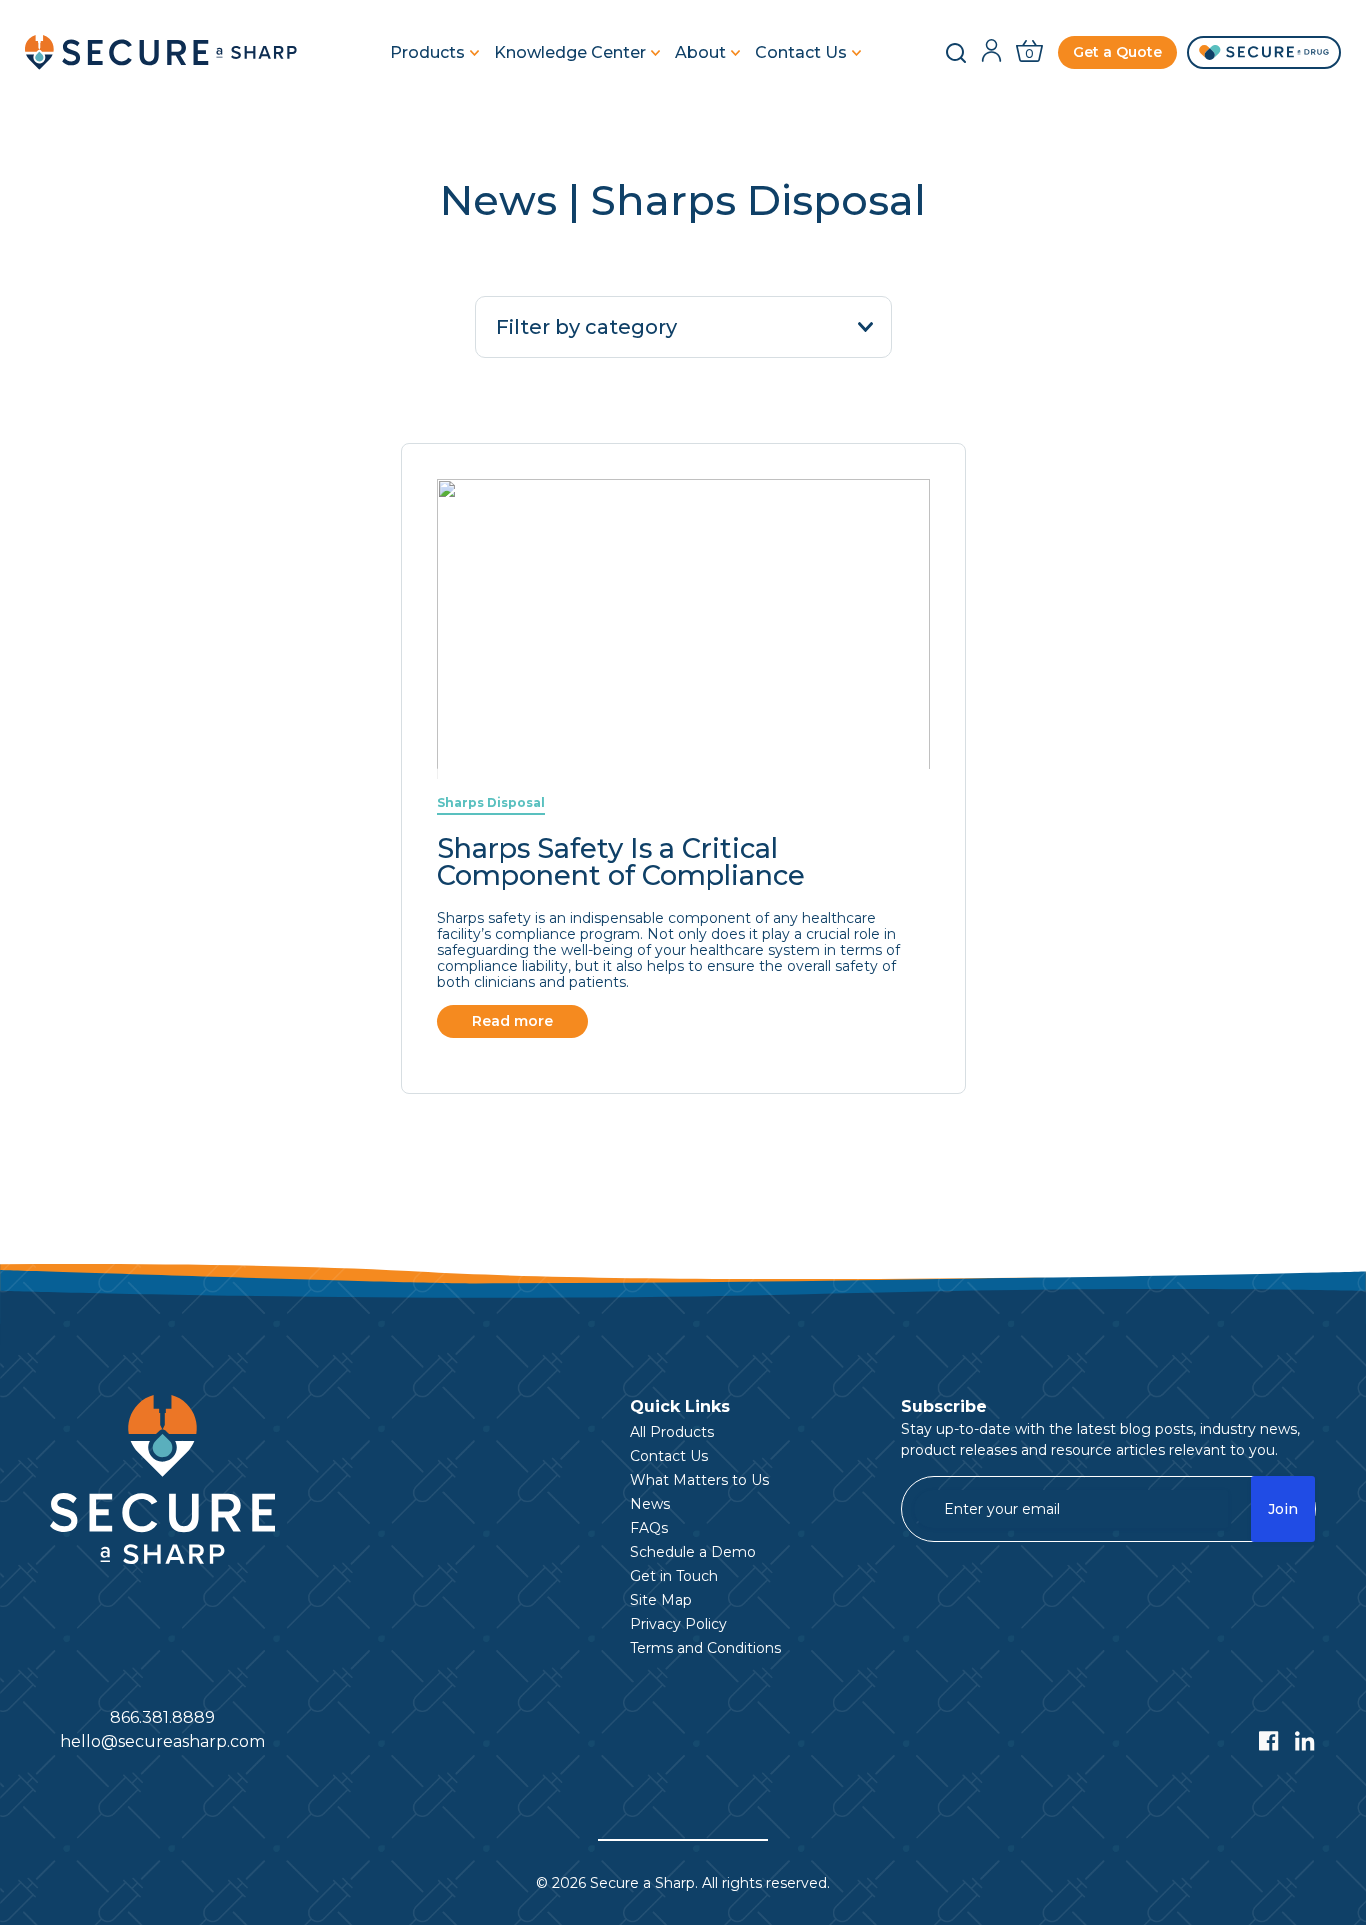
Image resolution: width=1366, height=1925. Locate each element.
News (650, 1504)
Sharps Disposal (491, 802)
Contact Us (801, 53)
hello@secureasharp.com (162, 1741)
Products (427, 53)
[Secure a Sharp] (165, 52)
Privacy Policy (678, 1624)
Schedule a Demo (693, 1552)
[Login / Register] (991, 52)
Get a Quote (1117, 52)
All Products (672, 1432)
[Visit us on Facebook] (1269, 1741)
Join (1283, 1509)
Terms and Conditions (705, 1648)
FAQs (649, 1528)
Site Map (661, 1600)
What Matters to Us (699, 1480)
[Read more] (683, 768)
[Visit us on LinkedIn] (1305, 1741)
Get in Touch (674, 1576)
